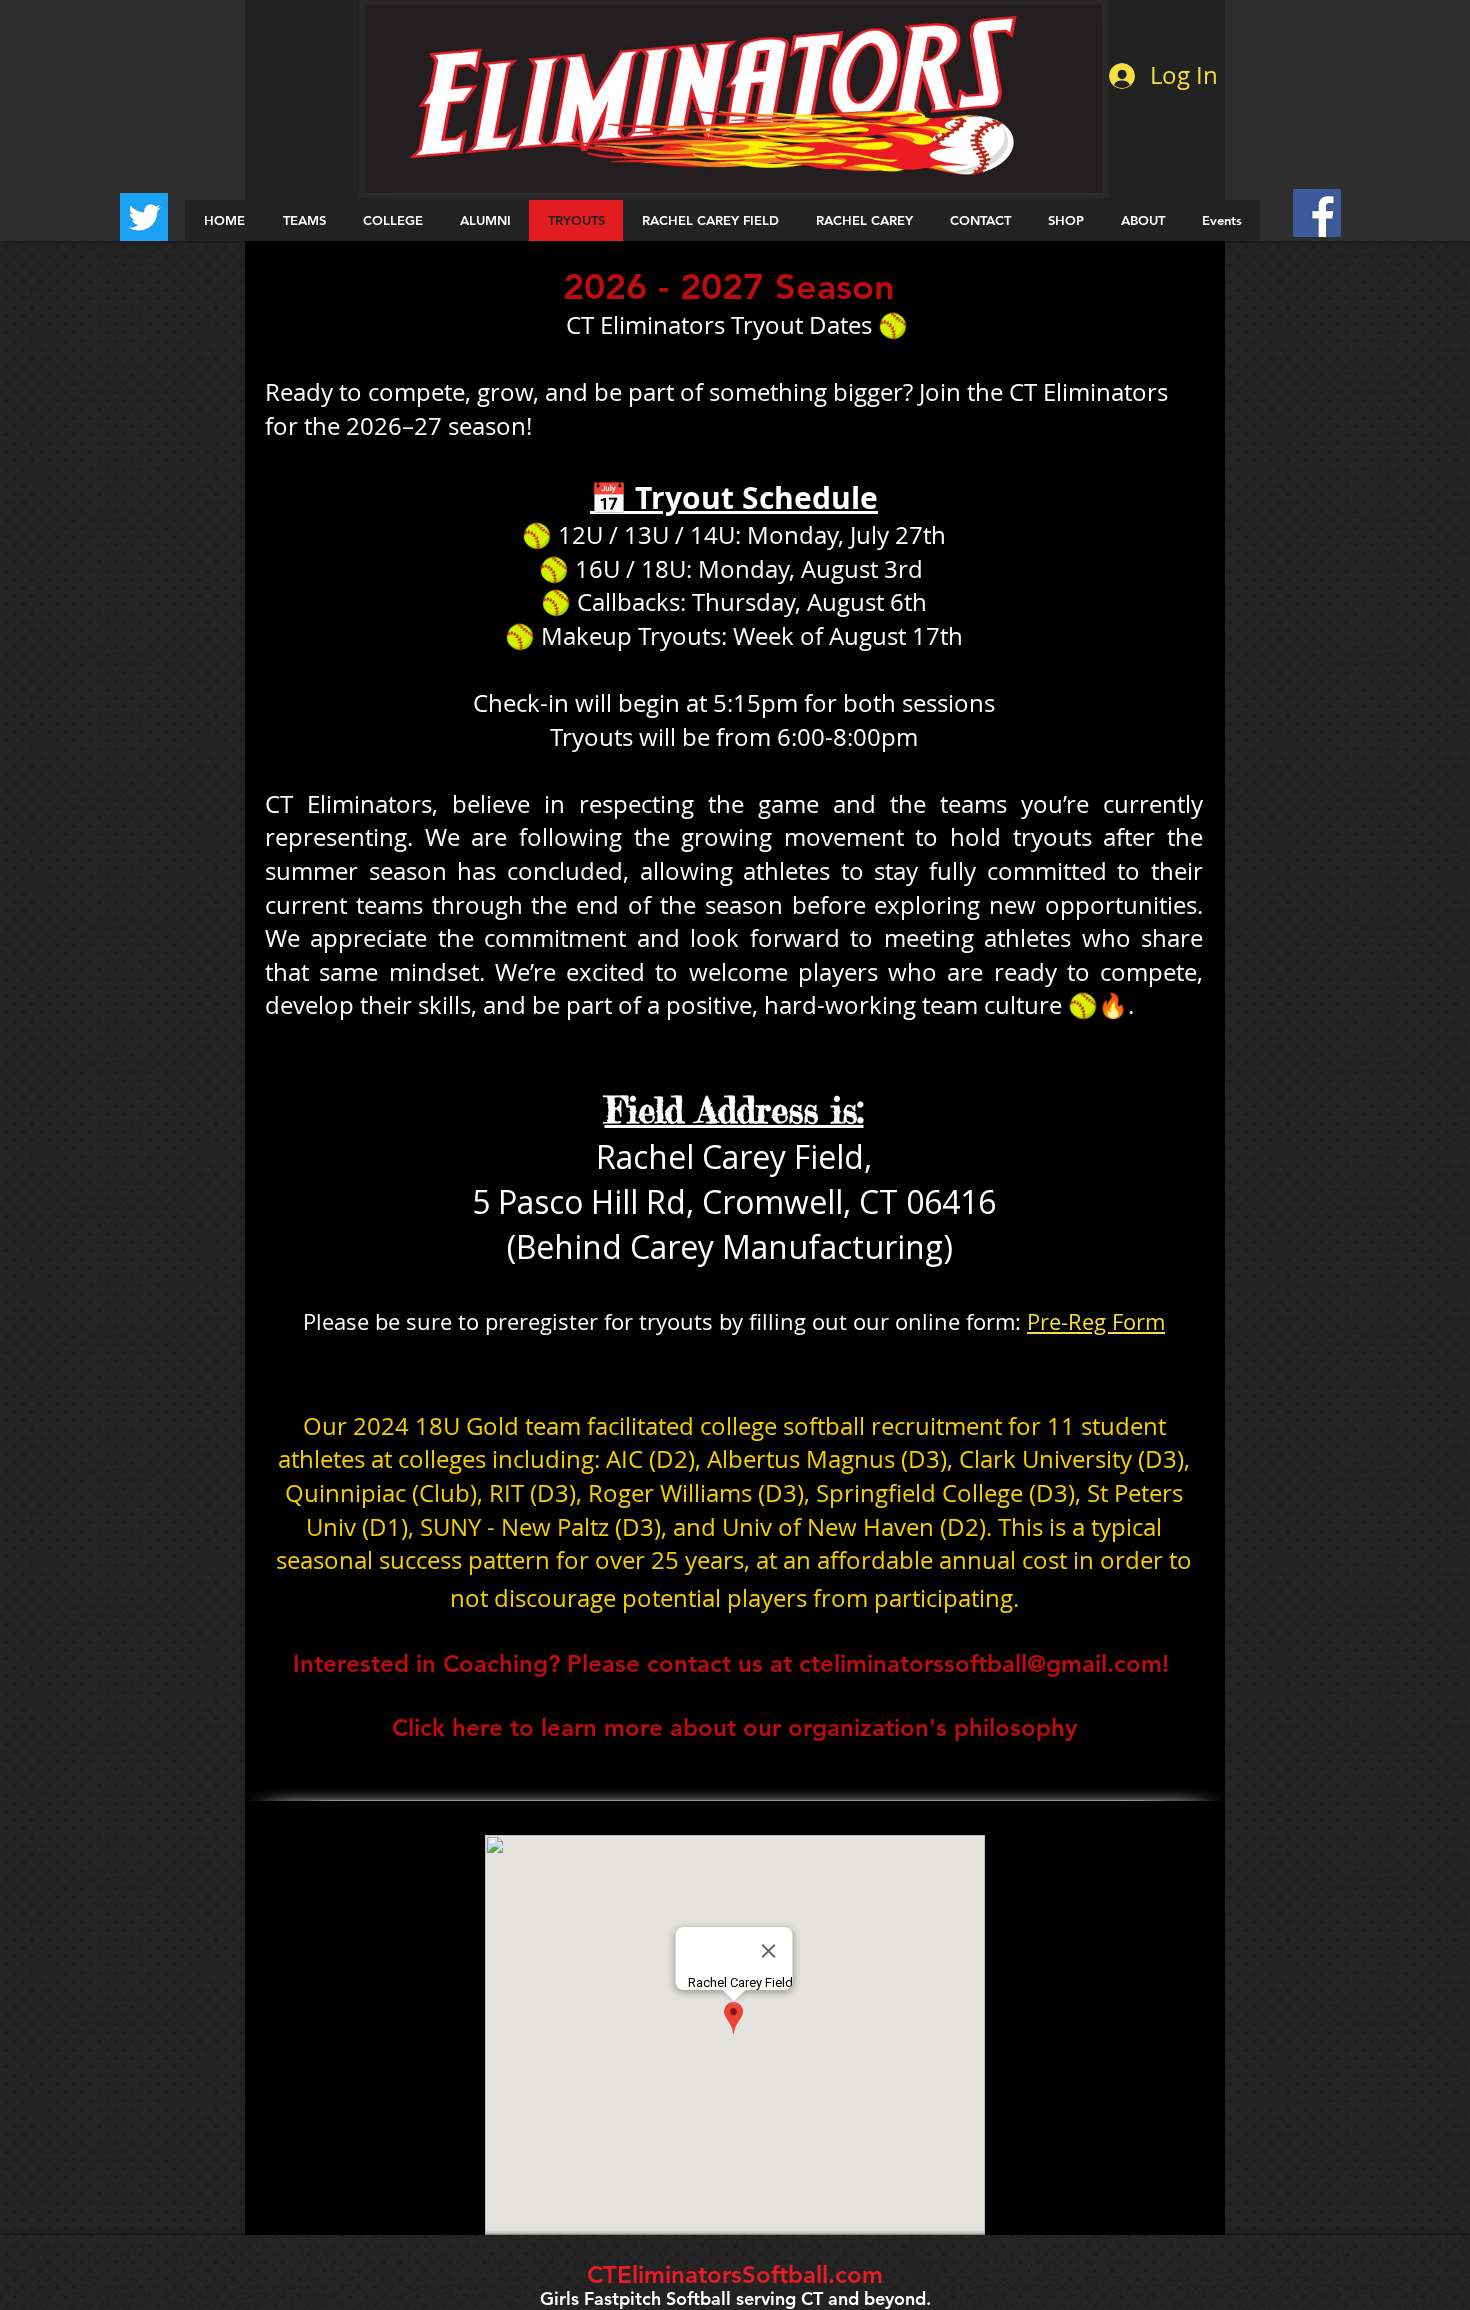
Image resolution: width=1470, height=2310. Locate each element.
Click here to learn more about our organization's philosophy (734, 1727)
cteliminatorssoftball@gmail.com (980, 1663)
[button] (303, 220)
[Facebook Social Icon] (1317, 213)
